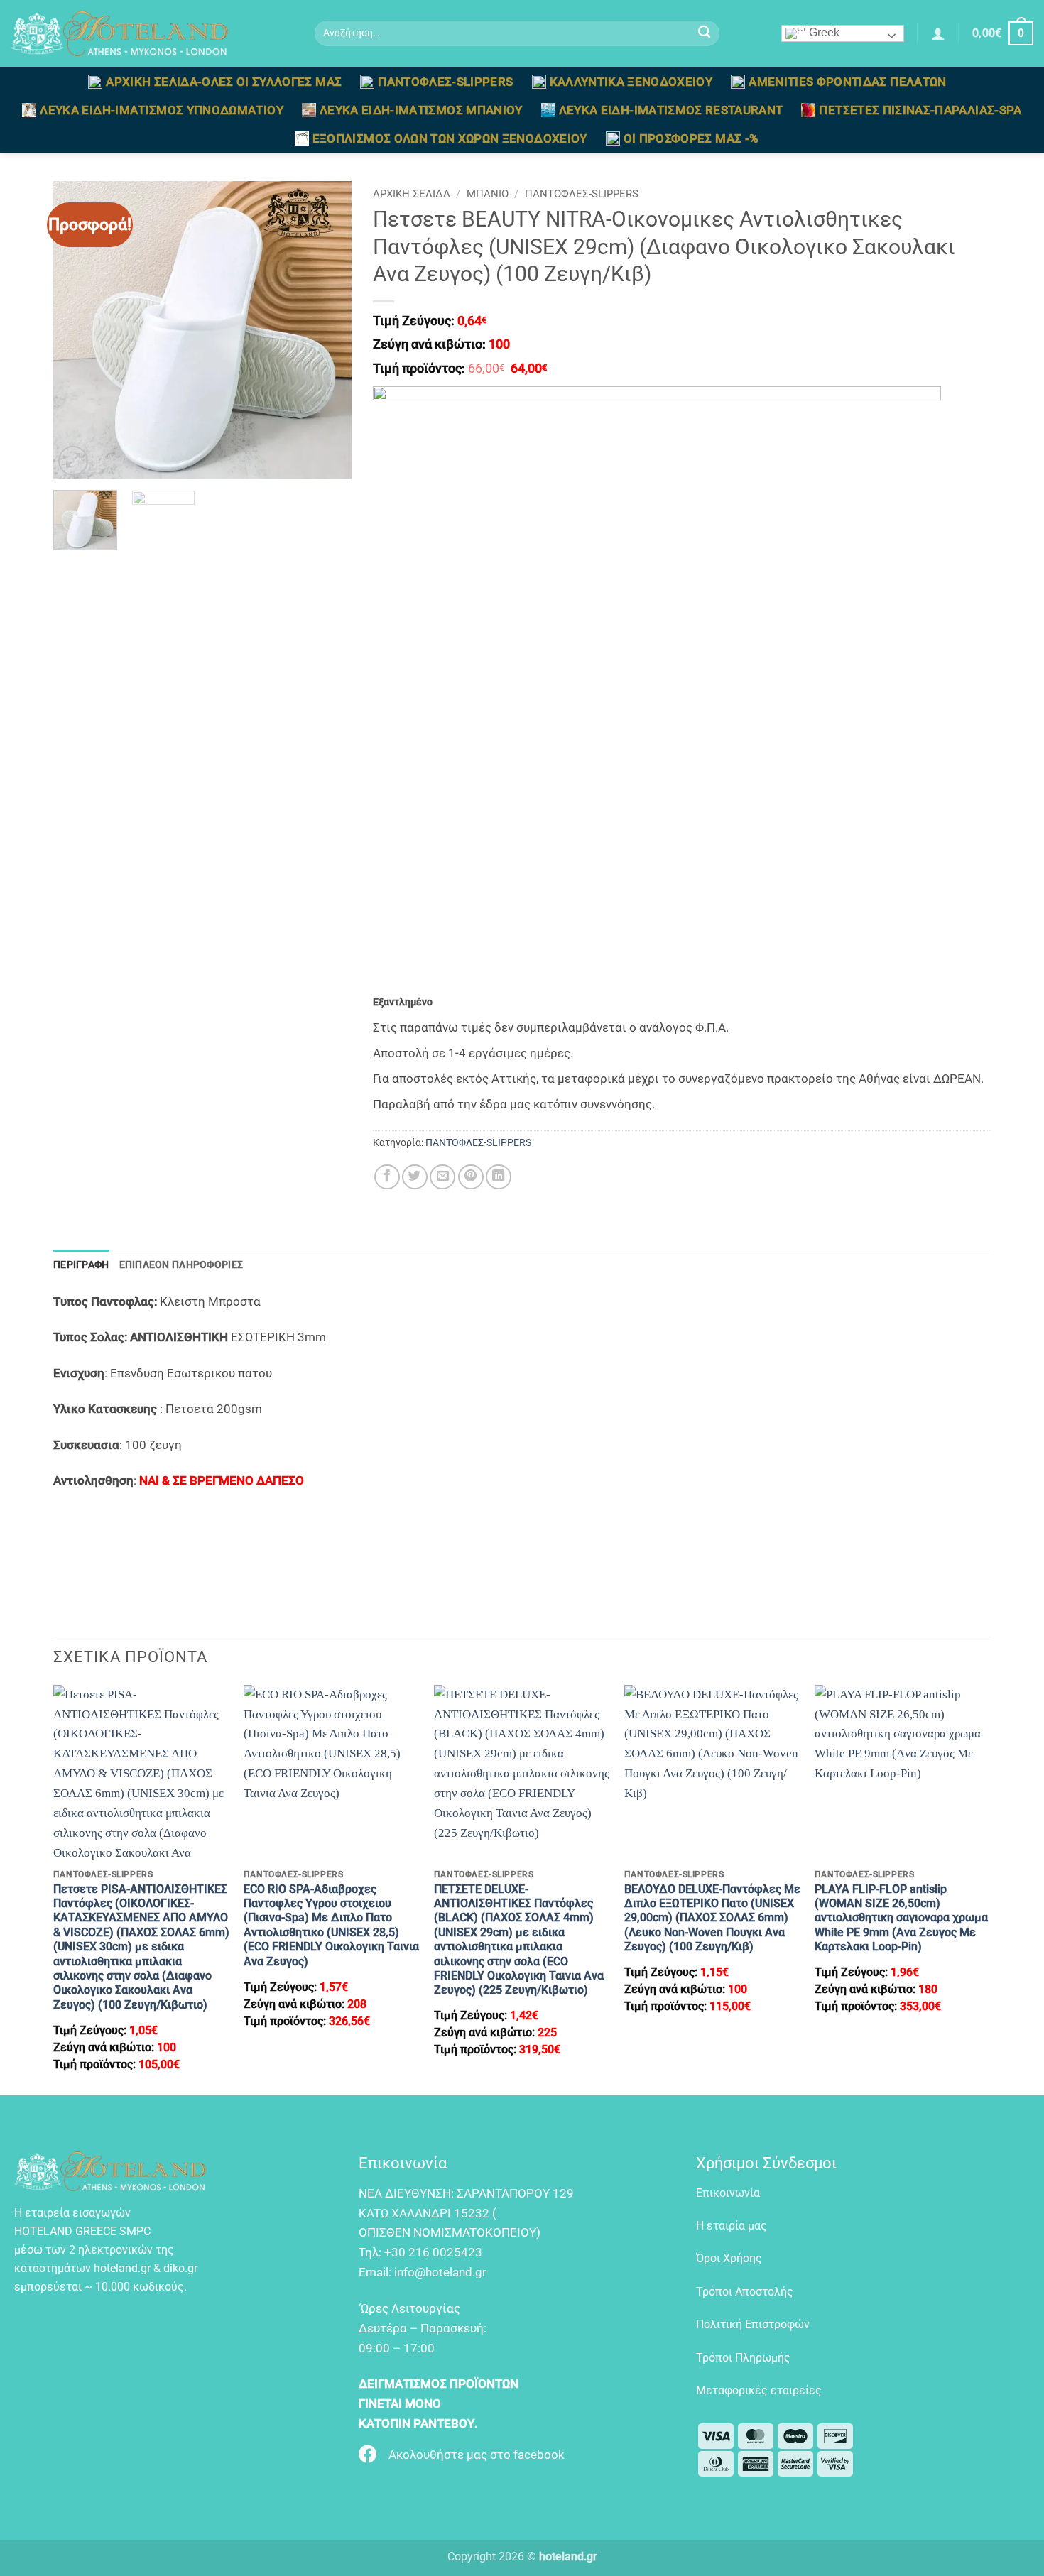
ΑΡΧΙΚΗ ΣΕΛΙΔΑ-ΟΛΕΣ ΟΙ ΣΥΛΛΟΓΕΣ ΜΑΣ (224, 82)
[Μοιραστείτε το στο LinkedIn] (499, 1177)
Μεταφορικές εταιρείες (759, 2390)
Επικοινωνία (728, 2193)
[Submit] (705, 34)
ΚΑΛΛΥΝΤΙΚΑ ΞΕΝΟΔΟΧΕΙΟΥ (631, 82)
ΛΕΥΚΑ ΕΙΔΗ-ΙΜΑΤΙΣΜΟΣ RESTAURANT (671, 110)
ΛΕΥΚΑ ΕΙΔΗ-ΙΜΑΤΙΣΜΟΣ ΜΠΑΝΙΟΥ (421, 110)
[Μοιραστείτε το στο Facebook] (387, 1177)
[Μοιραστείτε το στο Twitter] (415, 1177)
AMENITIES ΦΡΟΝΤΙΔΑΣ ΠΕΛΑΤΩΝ (847, 82)
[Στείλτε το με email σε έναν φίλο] (442, 1177)
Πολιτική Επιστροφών (753, 2324)
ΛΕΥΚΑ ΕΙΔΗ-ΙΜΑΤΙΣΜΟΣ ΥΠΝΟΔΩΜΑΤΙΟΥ (162, 110)
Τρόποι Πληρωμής (743, 2358)
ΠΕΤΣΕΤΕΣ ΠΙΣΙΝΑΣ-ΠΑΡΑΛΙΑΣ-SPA (920, 110)
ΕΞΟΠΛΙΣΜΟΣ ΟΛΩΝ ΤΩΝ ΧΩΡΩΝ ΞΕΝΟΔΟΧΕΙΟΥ (450, 138)
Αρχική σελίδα (412, 194)
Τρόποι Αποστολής (745, 2292)
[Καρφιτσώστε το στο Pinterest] (471, 1177)
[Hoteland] (152, 33)
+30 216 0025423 (433, 2252)
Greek (823, 32)
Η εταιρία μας (732, 2226)
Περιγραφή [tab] (81, 1265)
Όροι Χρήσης (729, 2258)
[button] (938, 33)
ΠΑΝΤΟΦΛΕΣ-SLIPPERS (445, 82)
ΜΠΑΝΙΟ (488, 194)
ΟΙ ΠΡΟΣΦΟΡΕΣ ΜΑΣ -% (691, 138)
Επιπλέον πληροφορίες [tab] (181, 1265)
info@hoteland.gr (440, 2272)
